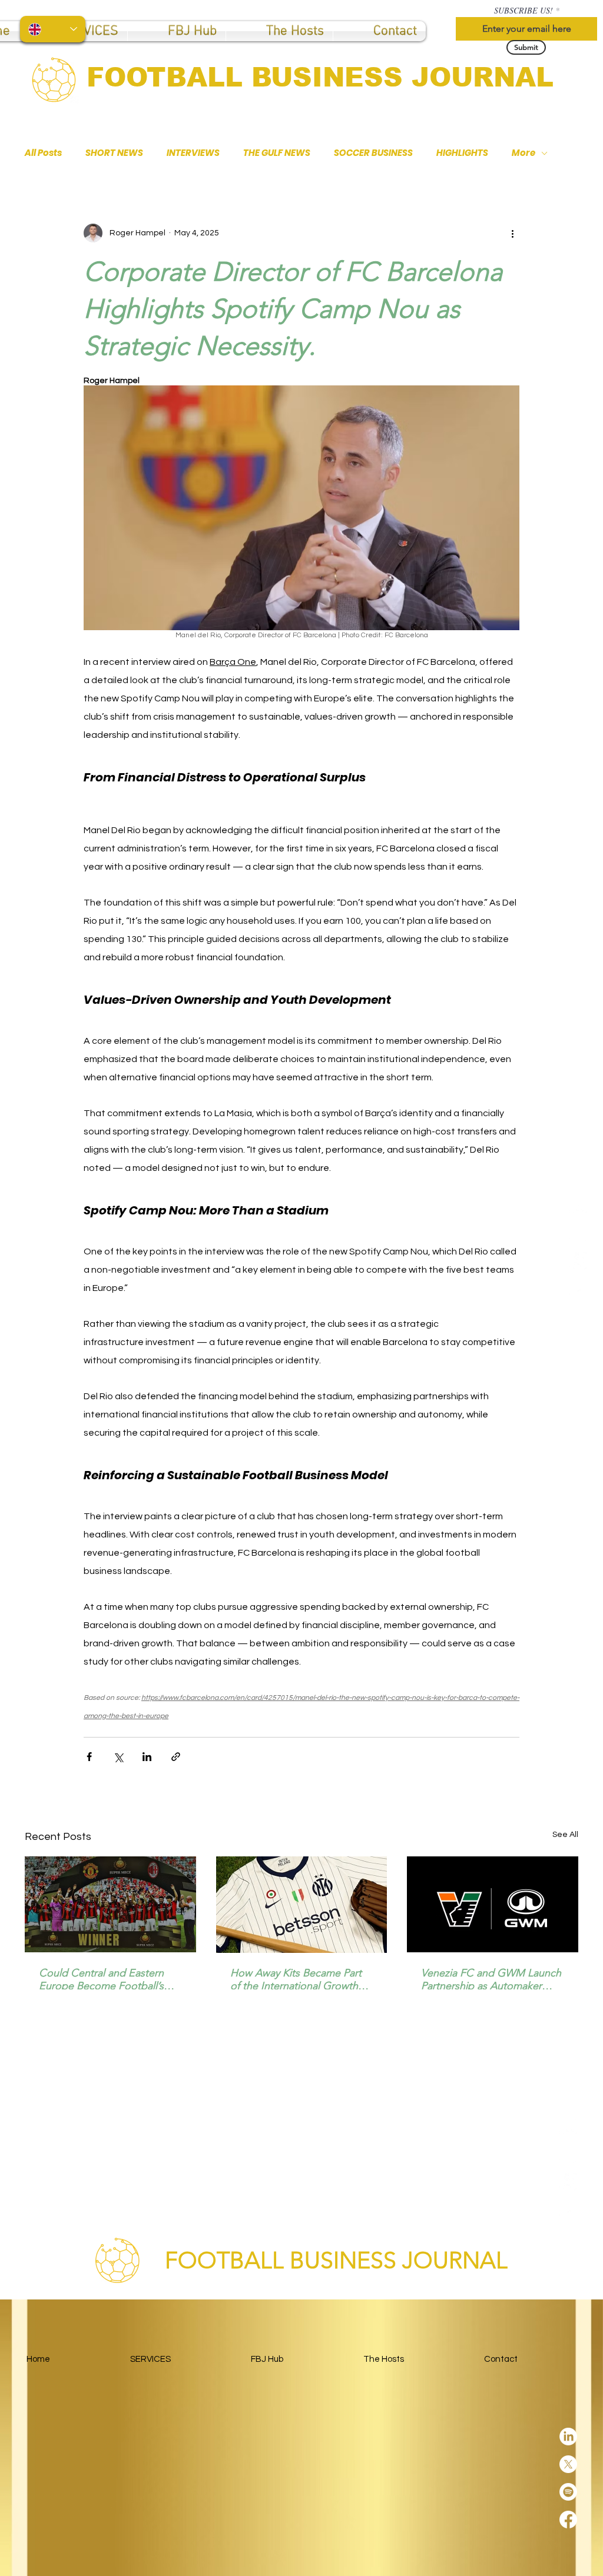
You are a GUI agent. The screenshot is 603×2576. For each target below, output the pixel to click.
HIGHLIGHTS (462, 153)
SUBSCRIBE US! (524, 11)
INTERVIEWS (193, 153)
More (524, 153)
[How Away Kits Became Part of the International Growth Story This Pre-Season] (302, 1905)
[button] (177, 31)
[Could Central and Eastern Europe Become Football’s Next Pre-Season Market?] (110, 1904)
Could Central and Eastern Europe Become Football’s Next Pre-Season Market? (101, 1979)
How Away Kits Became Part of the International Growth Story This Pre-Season (296, 1979)
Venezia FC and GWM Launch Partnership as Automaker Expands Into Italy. (491, 1979)
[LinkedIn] (578, 1206)
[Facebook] (578, 1289)
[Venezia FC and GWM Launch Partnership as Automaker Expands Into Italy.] (493, 1904)
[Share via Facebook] (89, 1757)
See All (565, 1835)
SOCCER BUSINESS (373, 153)
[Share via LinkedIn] (147, 1757)
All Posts (43, 153)
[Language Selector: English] (53, 29)
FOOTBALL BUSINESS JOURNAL (320, 77)
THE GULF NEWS (277, 153)
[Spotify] (578, 1261)
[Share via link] (176, 1757)
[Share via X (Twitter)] (118, 1757)
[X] (578, 1233)
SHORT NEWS (114, 153)
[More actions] (512, 233)
